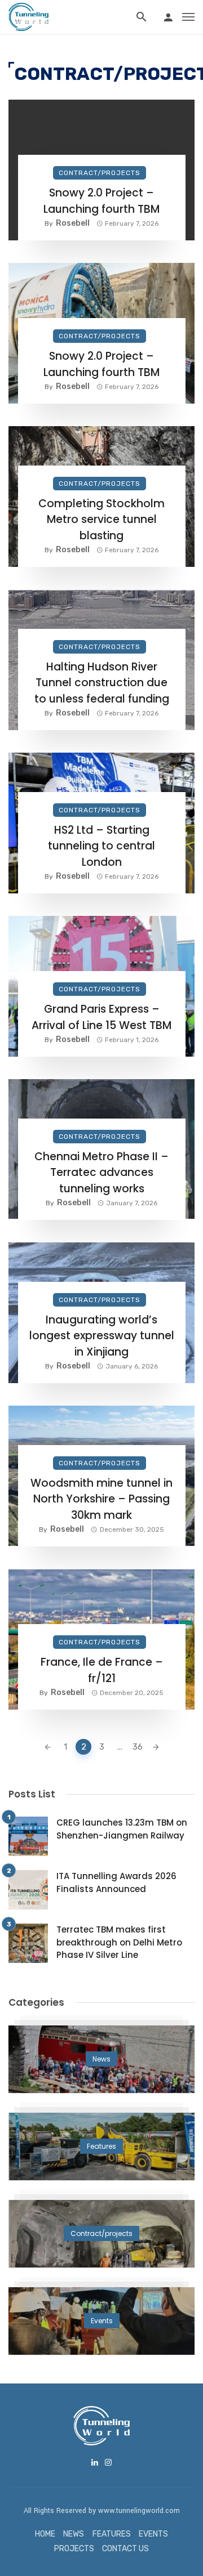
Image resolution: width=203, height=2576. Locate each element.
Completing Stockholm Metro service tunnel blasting (101, 520)
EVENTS (153, 2534)
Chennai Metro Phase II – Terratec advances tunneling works (101, 1173)
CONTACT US (125, 2549)
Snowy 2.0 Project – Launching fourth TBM (101, 201)
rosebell (73, 223)
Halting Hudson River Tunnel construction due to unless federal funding (102, 683)
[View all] (101, 2059)
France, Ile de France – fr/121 (102, 1670)
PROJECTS (74, 2549)
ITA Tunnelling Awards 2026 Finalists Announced (116, 1882)
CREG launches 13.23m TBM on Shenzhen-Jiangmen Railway (122, 1829)
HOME (45, 2534)
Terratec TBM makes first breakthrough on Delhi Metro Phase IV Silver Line (119, 1942)
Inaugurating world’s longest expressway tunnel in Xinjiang (102, 1336)
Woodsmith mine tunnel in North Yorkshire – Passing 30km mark (101, 1499)
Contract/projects (100, 173)
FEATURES (112, 2534)
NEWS (74, 2534)
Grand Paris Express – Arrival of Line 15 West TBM (101, 1017)
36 (138, 1747)
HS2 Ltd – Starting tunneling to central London (101, 846)
